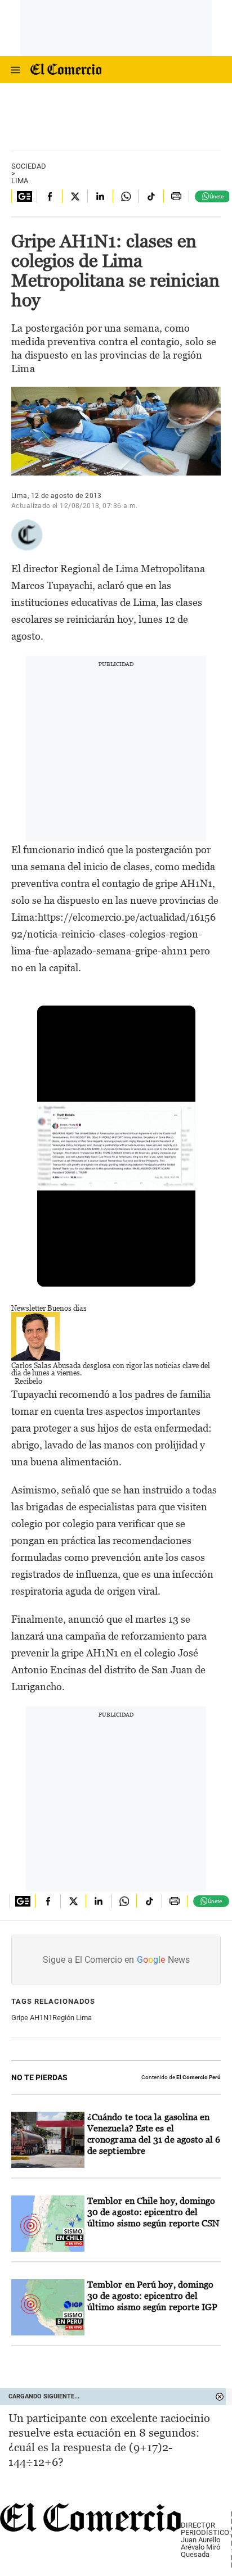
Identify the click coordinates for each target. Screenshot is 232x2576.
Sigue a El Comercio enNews (116, 1960)
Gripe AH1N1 (32, 2018)
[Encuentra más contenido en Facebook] (49, 196)
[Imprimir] (176, 196)
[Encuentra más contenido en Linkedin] (100, 196)
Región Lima (72, 2018)
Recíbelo (28, 1381)
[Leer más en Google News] (24, 196)
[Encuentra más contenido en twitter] (75, 196)
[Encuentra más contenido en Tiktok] (151, 196)
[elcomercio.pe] (122, 70)
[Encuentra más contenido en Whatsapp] (125, 196)
